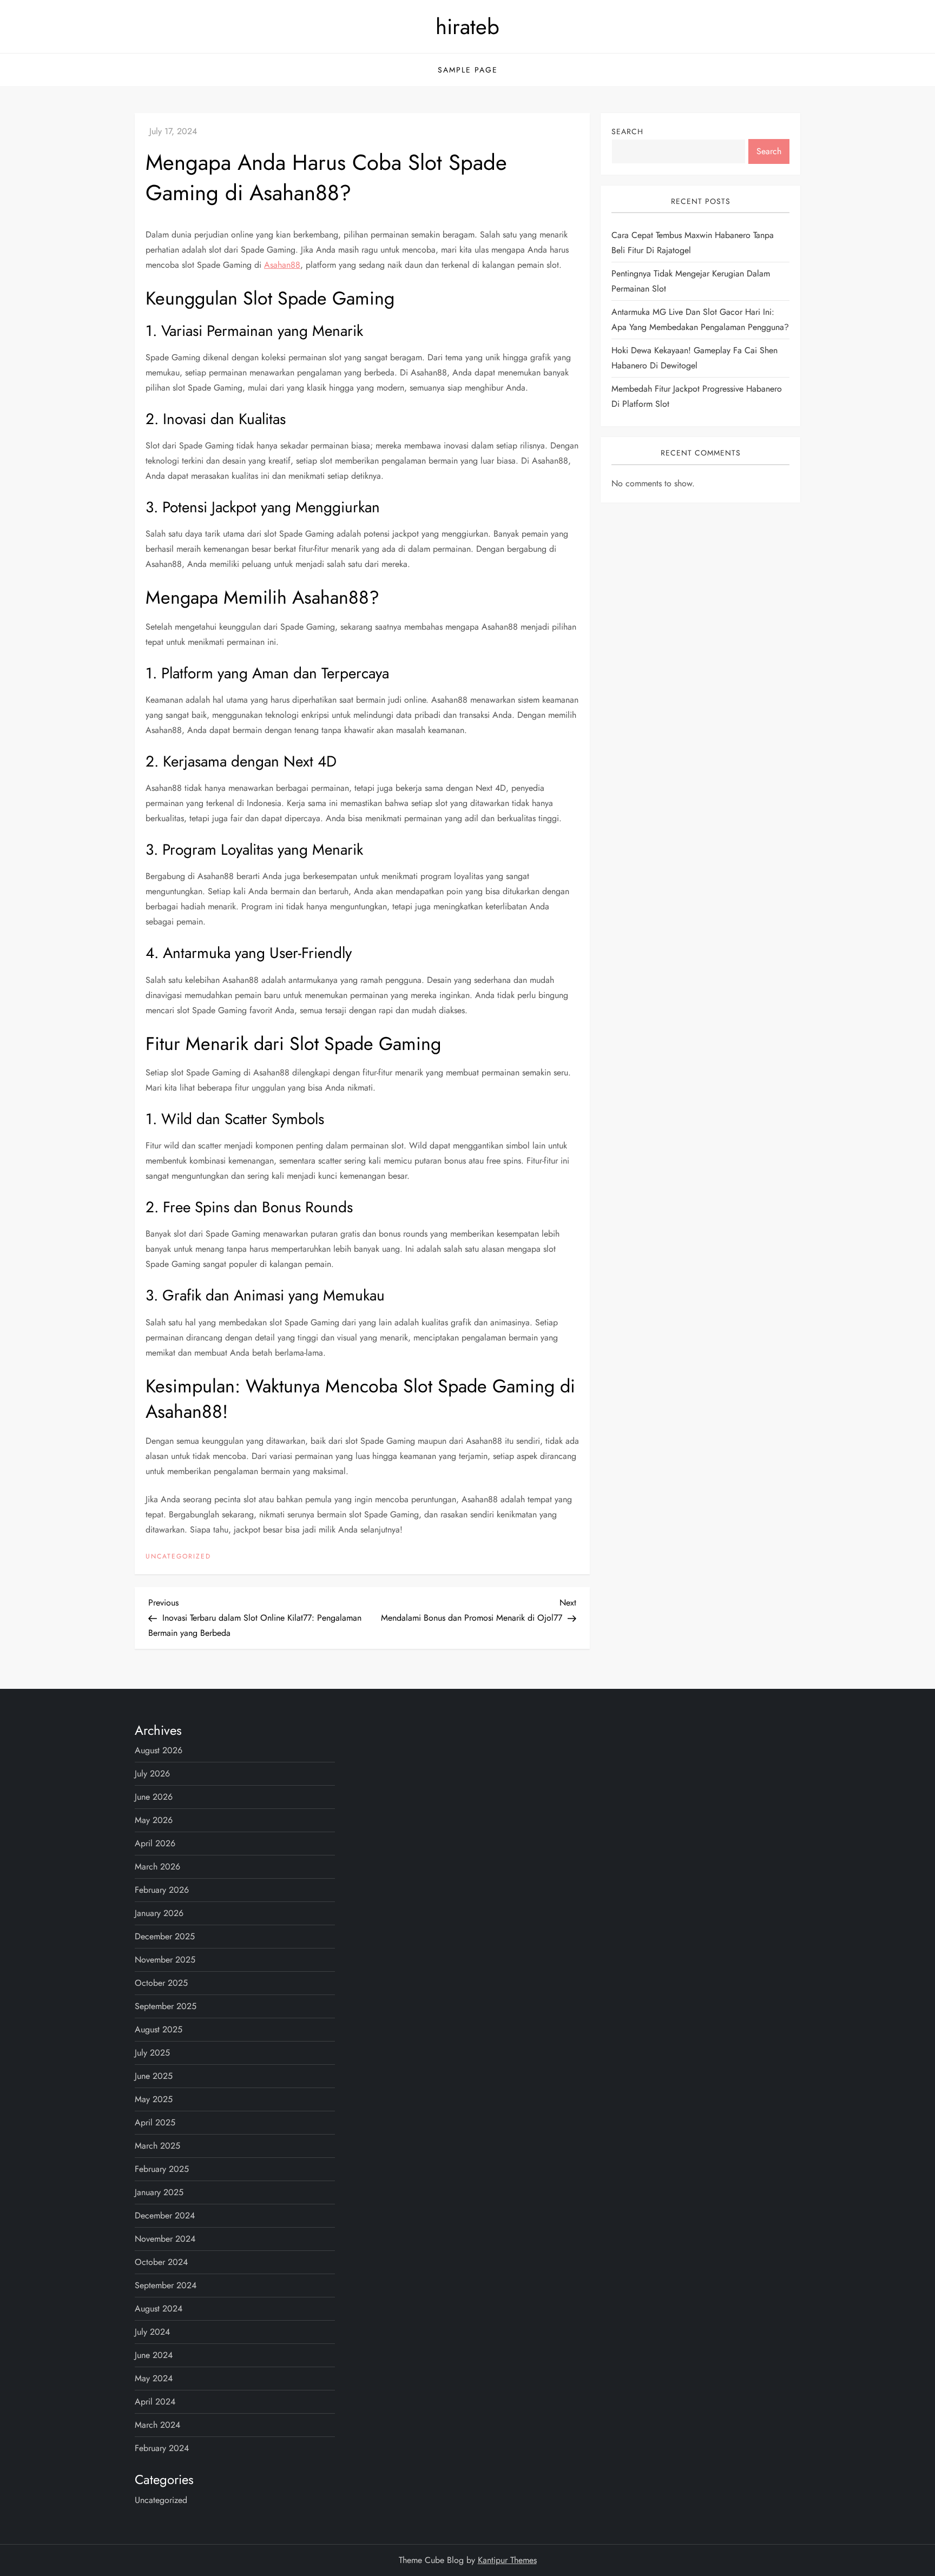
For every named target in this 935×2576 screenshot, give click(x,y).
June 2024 (154, 2355)
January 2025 (159, 2192)
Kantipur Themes (507, 2560)
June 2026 (154, 1797)
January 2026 (159, 1913)
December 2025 (165, 1936)
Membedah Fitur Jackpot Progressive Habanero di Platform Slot (697, 397)
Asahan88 (282, 265)
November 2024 (165, 2239)
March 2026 (157, 1867)
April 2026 (155, 1843)
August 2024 (159, 2309)
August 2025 (159, 2029)
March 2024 (157, 2425)
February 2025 (162, 2169)
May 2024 (154, 2378)
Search (627, 131)
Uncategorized (178, 1557)
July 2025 (152, 2053)
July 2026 (152, 1774)
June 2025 (154, 2076)
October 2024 (161, 2262)
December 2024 (165, 2215)
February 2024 (162, 2448)
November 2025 (165, 1960)
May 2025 (154, 2099)
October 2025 (161, 1983)
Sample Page (468, 70)
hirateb (467, 27)
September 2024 (166, 2285)
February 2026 (162, 1890)
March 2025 (157, 2146)
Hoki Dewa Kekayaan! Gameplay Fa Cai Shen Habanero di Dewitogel (694, 358)
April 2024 (155, 2402)
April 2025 (155, 2122)
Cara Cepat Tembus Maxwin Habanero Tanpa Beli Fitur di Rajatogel (693, 243)
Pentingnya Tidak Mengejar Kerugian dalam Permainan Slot (691, 282)
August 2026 (159, 1750)
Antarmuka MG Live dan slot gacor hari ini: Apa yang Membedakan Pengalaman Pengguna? (700, 320)
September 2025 (166, 2006)
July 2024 (152, 2332)
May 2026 (154, 1820)
